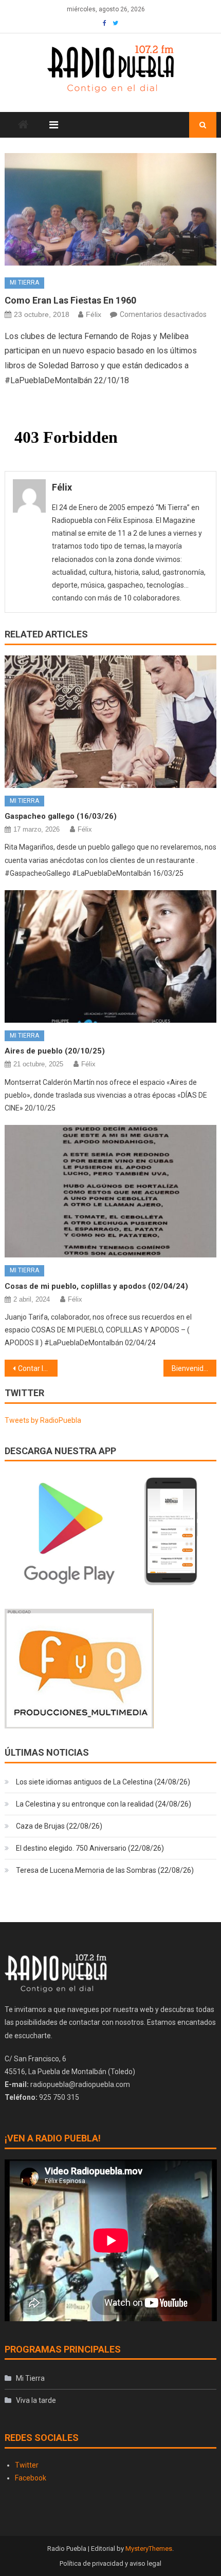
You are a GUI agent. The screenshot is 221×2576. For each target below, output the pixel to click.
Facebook (31, 2478)
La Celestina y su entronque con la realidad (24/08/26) (104, 1804)
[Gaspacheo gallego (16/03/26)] (111, 722)
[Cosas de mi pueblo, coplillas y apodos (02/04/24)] (111, 1191)
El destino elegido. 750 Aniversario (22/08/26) (90, 1848)
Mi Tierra (24, 283)
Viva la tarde (36, 2400)
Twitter (27, 2465)
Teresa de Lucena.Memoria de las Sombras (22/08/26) (105, 1870)
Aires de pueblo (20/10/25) (55, 1051)
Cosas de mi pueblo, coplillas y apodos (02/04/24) (96, 1286)
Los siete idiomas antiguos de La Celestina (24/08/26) (103, 1782)
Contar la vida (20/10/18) (38, 1368)
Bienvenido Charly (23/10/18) (194, 1368)
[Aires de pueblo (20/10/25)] (111, 956)
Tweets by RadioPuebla (43, 1420)
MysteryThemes (149, 2549)
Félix (94, 314)
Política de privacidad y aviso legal (110, 2563)
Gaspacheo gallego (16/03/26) (61, 816)
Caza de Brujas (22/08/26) (59, 1826)
